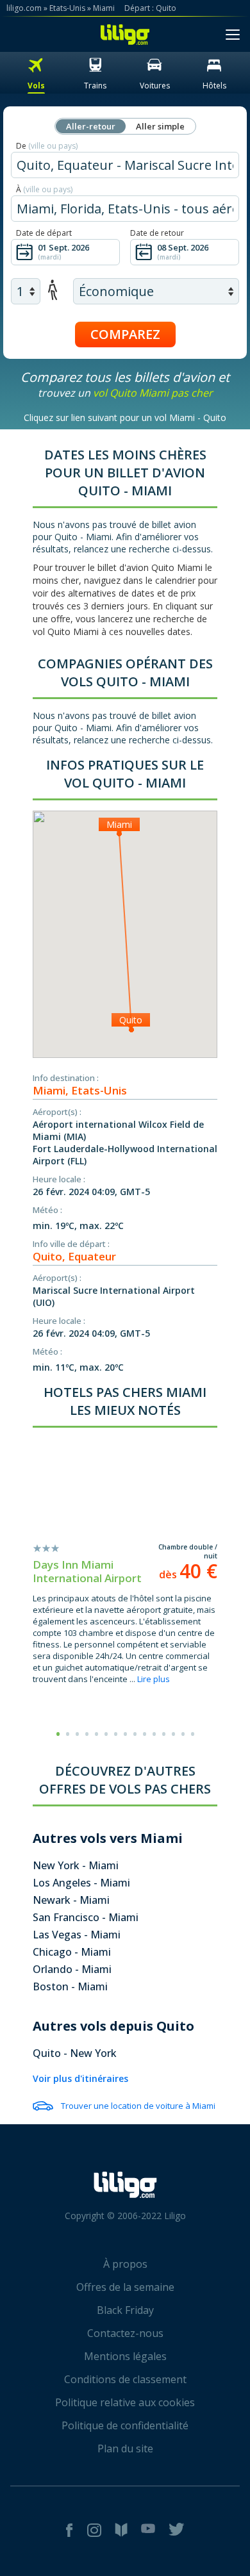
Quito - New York (75, 2053)
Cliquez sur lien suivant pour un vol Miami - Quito (125, 417)
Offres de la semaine (125, 2287)
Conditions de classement (125, 2379)
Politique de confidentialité (125, 2425)
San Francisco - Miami (86, 1917)
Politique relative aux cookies (125, 2402)
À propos (125, 2264)
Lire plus (154, 1679)
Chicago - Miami (72, 1952)
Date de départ (44, 233)
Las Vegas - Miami (77, 1935)
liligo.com (24, 8)
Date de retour (157, 233)
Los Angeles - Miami (81, 1883)
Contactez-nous (125, 2333)
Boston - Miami (70, 1986)
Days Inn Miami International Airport (87, 1571)
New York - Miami (76, 1865)
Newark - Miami (71, 1900)
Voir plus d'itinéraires (80, 2078)
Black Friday (125, 2310)
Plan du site (125, 2448)
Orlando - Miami (72, 1969)
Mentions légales (125, 2356)
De (47, 146)
